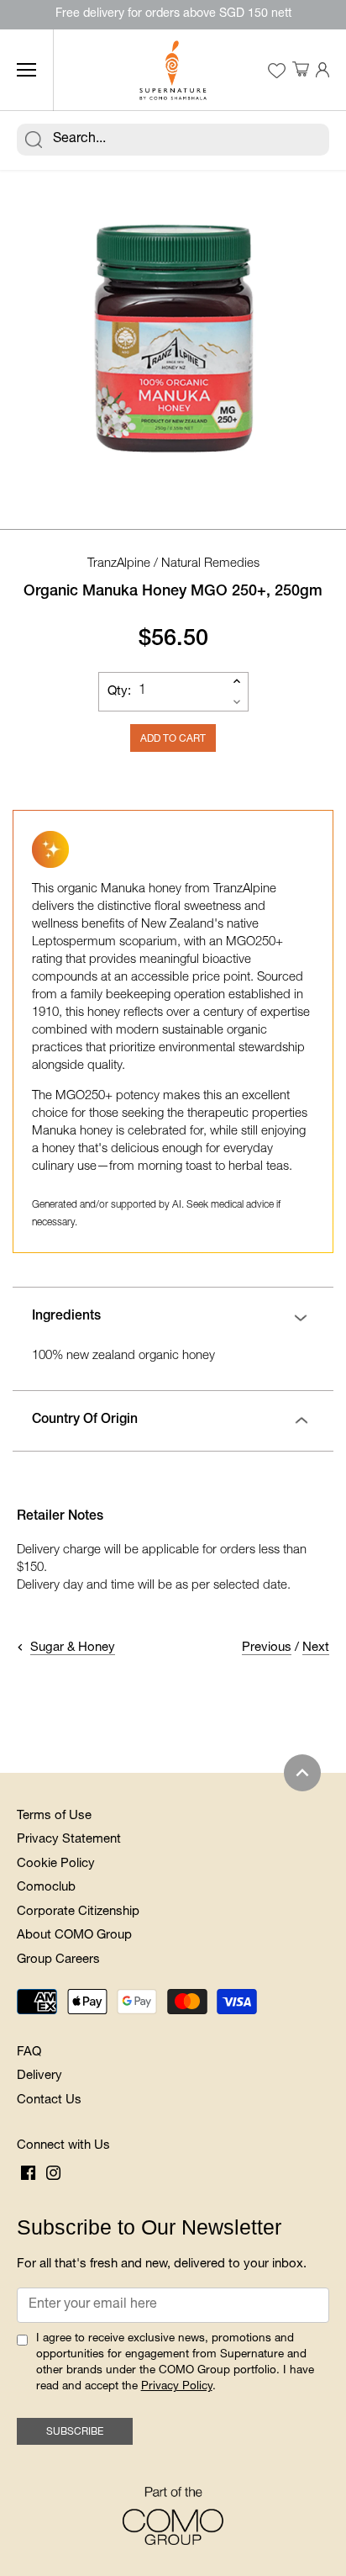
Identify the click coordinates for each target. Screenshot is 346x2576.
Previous (267, 1648)
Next (316, 1648)
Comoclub (46, 1888)
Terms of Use (54, 1816)
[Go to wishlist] (276, 71)
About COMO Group (74, 1936)
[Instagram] (53, 2174)
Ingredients (66, 1317)
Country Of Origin (85, 1420)
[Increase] (237, 681)
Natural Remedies (210, 564)
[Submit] (34, 140)
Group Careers (58, 1960)
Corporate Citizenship (78, 1912)
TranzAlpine (119, 564)
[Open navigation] (26, 70)
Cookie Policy (56, 1864)
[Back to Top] (302, 1773)
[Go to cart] (301, 70)
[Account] (322, 70)
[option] (173, 335)
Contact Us (49, 2100)
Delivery (39, 2076)
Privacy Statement (69, 1840)
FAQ (29, 2052)
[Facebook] (28, 2174)
